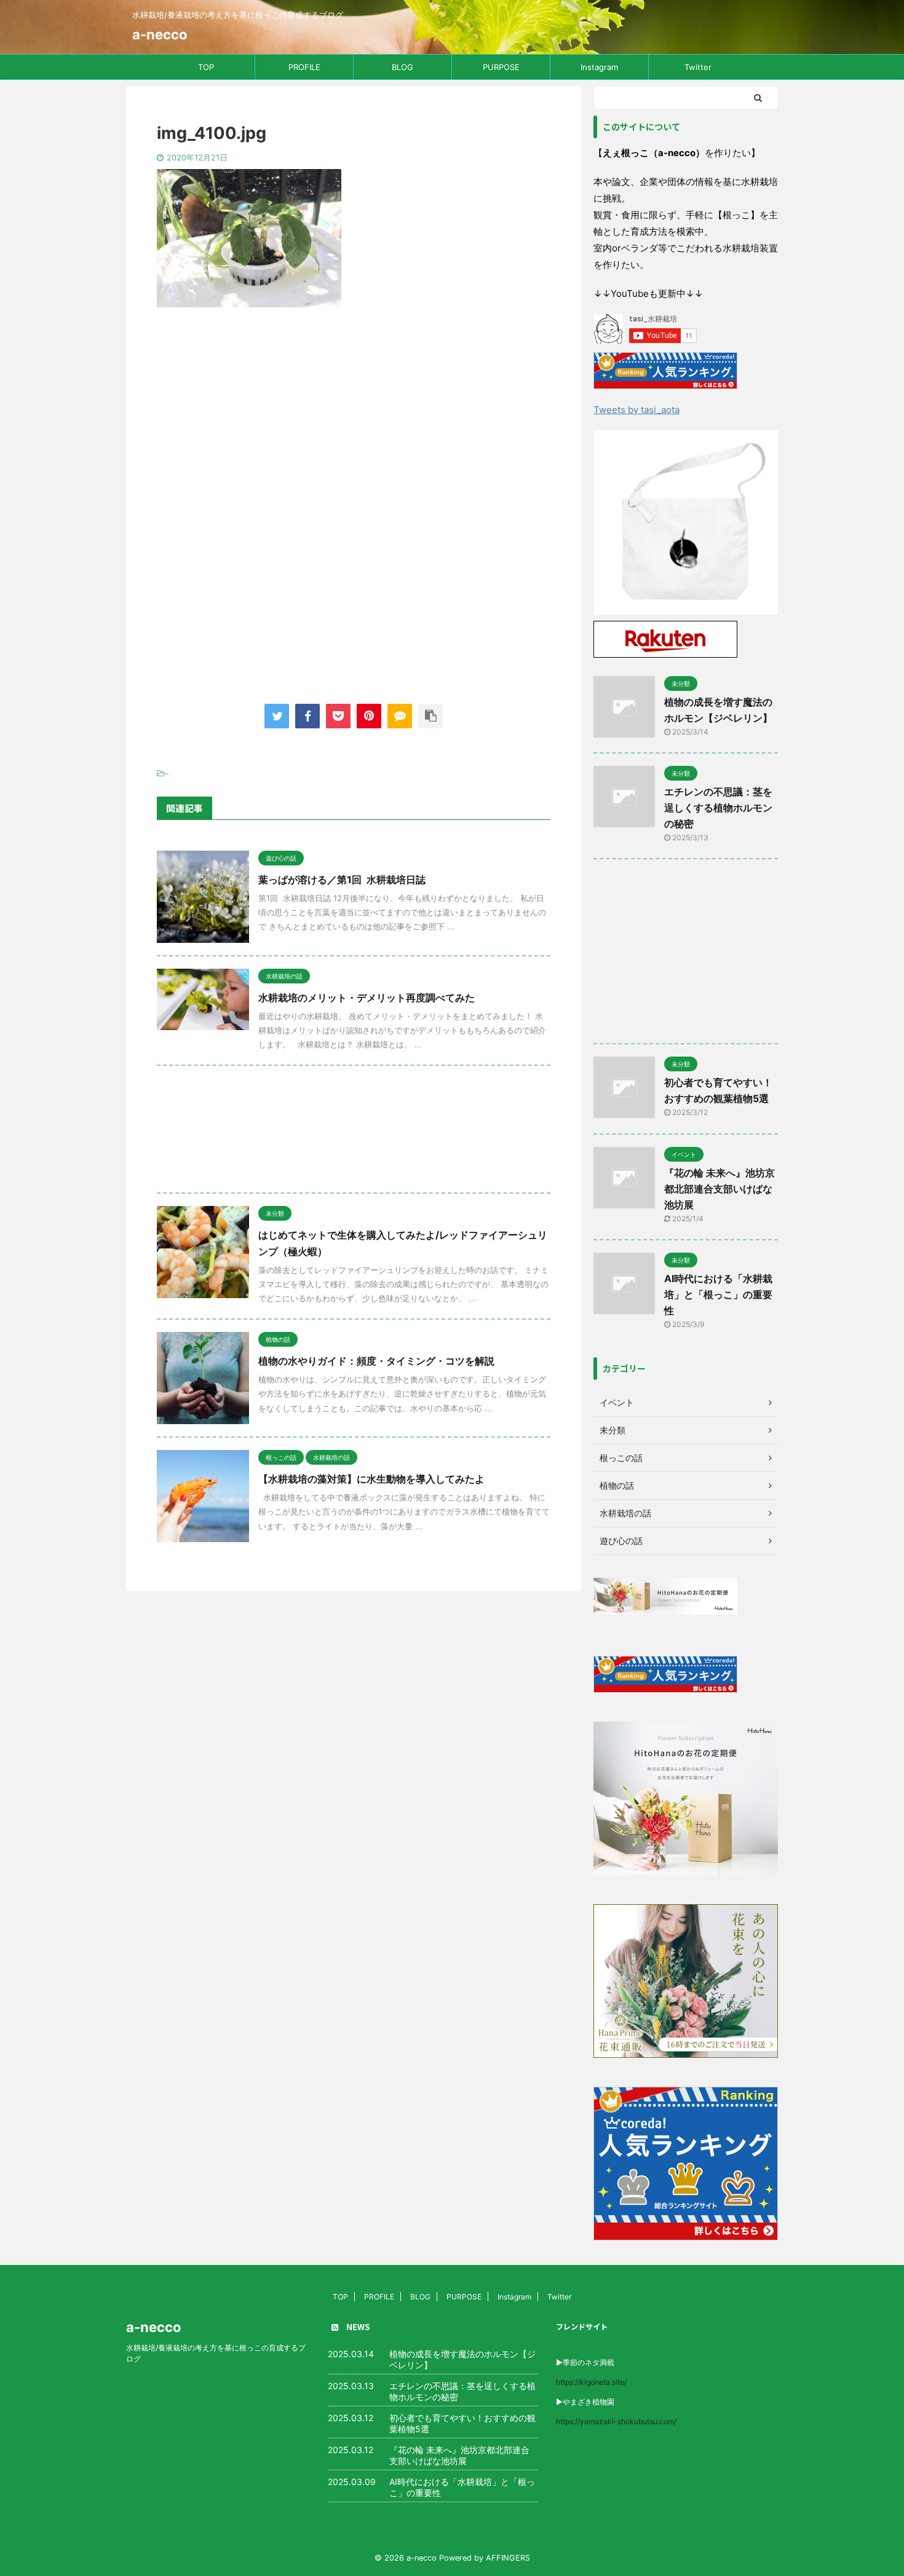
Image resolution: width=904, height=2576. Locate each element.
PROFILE (304, 67)
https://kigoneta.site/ (591, 2382)
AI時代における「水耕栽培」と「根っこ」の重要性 (718, 1294)
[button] (686, 522)
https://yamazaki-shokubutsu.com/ (616, 2421)
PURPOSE (501, 67)
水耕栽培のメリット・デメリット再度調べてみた (367, 998)
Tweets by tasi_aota (636, 410)
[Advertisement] (354, 418)
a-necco (160, 34)
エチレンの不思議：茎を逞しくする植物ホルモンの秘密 (718, 808)
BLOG (402, 67)
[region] (686, 522)
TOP (206, 67)
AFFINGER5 (508, 2558)
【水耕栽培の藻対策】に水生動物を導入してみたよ (371, 1479)
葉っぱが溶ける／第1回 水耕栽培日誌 (342, 880)
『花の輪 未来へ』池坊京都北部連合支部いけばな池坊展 (720, 1189)
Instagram (599, 67)
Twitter (698, 67)
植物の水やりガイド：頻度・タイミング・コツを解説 (376, 1361)
